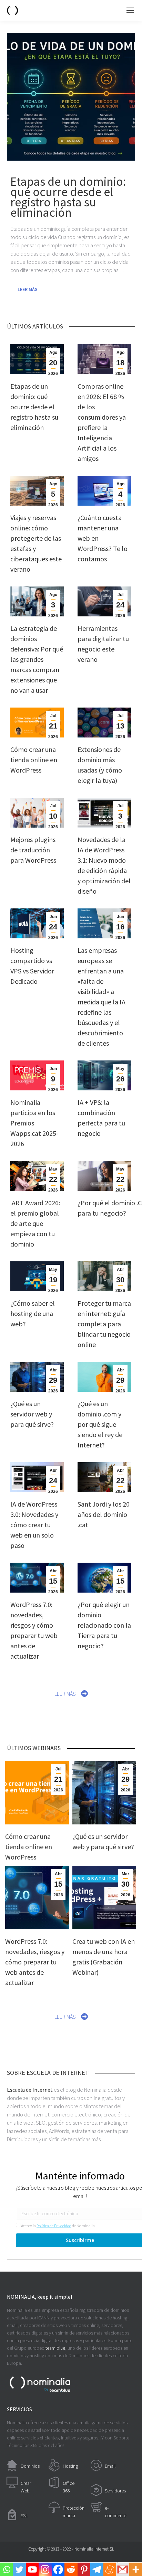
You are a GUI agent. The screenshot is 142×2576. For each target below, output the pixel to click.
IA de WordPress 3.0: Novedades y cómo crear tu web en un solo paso (34, 1525)
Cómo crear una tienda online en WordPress (34, 760)
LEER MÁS (65, 1694)
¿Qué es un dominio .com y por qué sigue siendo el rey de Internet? (100, 1424)
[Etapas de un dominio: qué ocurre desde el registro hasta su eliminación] (71, 97)
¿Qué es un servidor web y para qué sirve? (32, 1414)
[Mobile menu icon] (130, 10)
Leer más (28, 289)
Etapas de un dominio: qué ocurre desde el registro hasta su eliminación (34, 407)
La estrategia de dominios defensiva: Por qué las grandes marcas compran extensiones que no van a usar (37, 659)
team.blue (55, 2348)
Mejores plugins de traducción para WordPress (33, 850)
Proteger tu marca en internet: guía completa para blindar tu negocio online (104, 1324)
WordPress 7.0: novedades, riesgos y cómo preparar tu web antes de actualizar (35, 1962)
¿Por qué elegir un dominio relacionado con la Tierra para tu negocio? (104, 1625)
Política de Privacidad (54, 2226)
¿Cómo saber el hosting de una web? (33, 1313)
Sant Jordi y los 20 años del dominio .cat (104, 1514)
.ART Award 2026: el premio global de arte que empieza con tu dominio (35, 1223)
